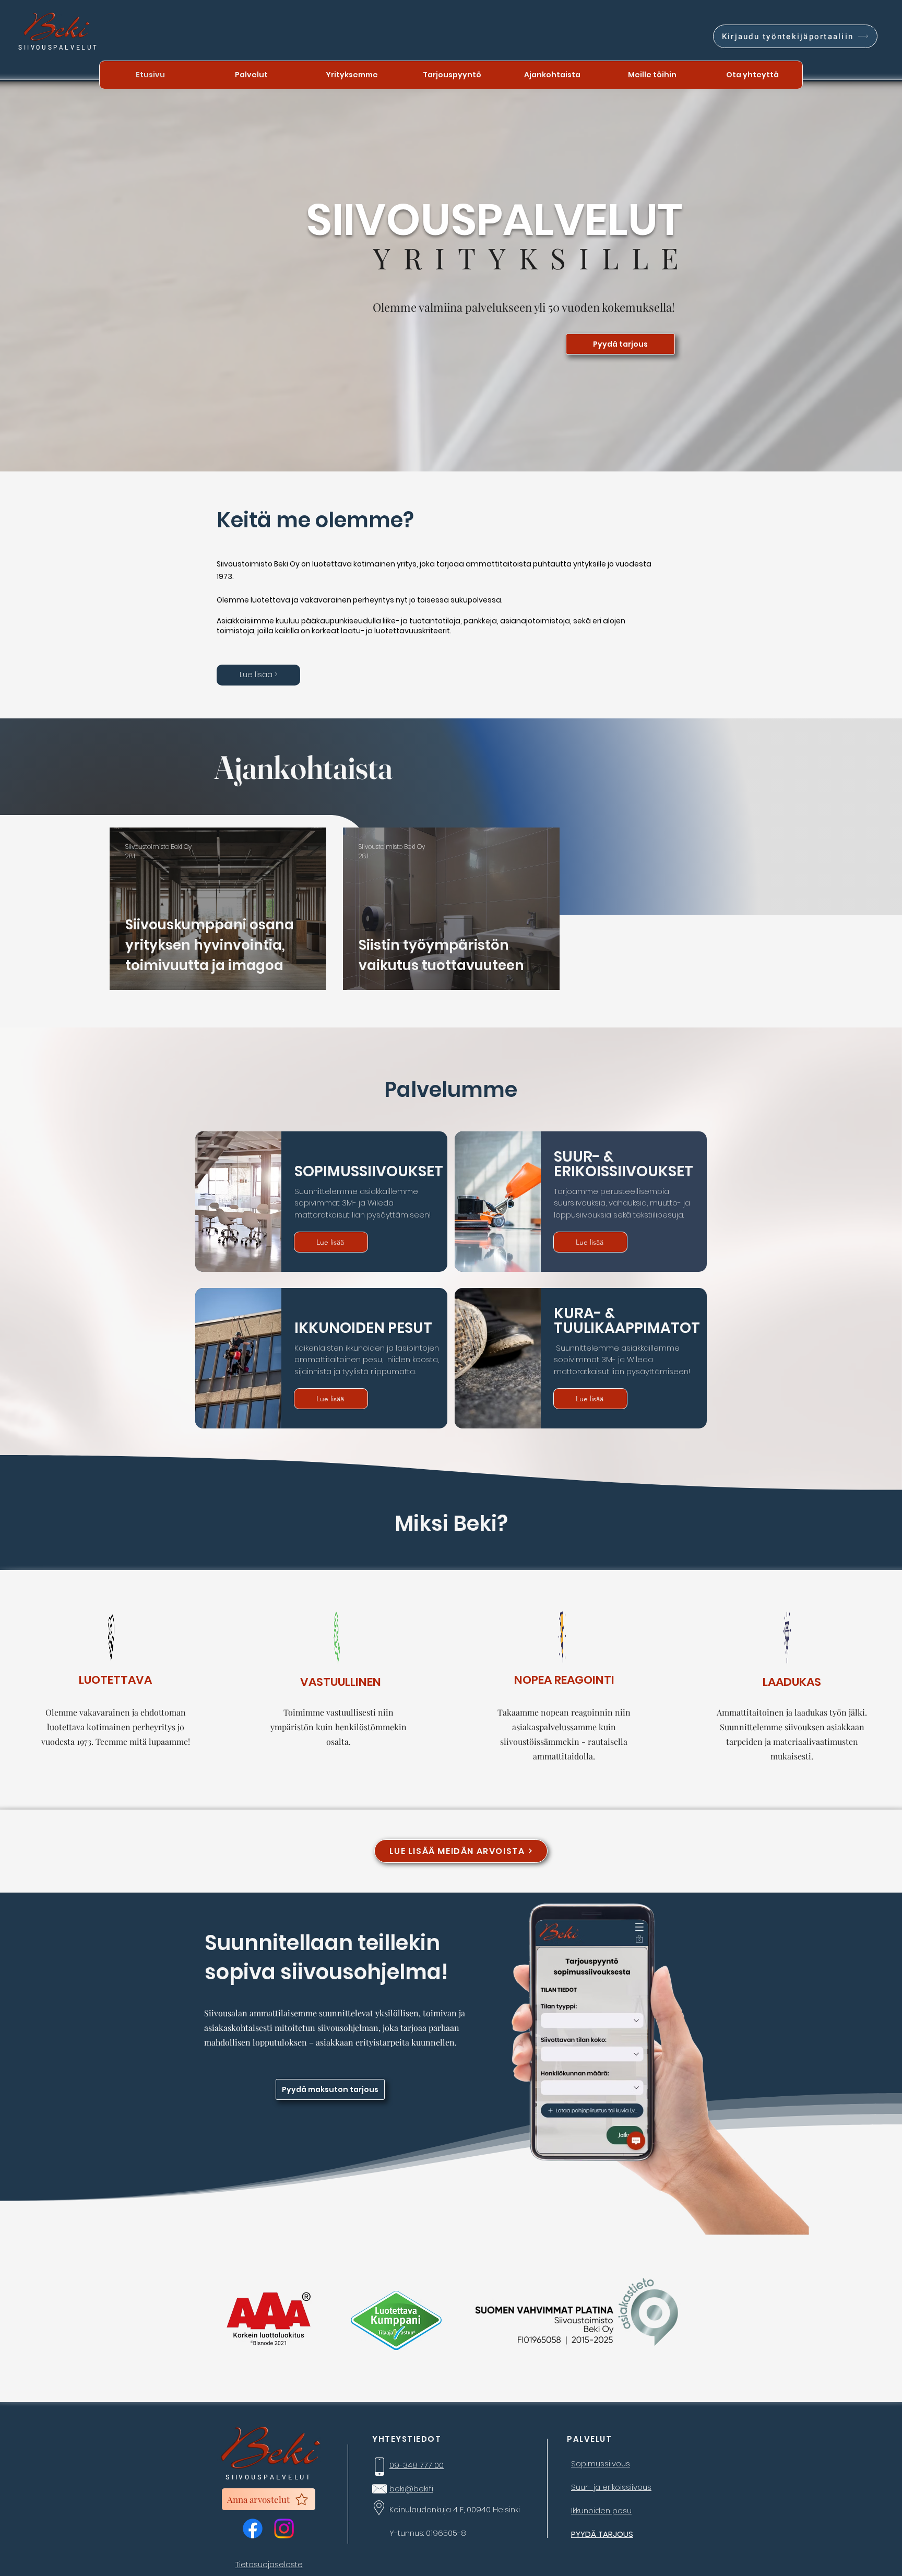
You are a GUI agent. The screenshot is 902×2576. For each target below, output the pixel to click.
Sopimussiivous (601, 2463)
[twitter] (284, 2528)
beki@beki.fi (411, 2489)
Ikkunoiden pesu (601, 2510)
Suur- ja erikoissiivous (611, 2487)
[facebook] (253, 2528)
